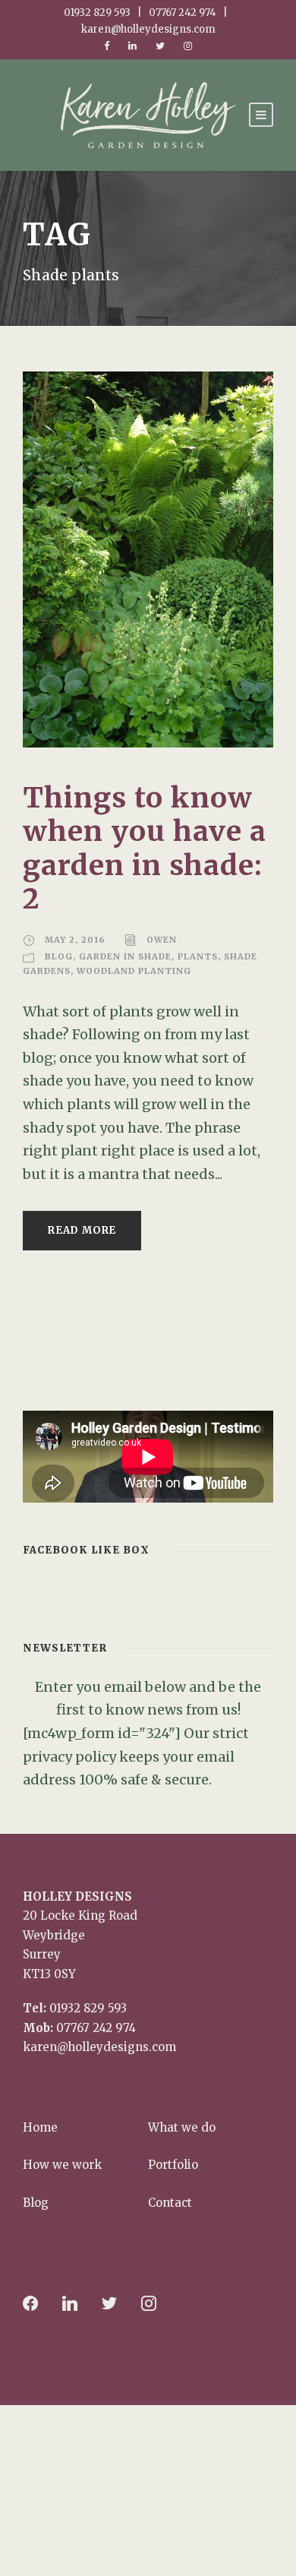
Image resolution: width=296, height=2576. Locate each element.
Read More (82, 1230)
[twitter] (160, 46)
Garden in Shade (125, 956)
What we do (182, 2127)
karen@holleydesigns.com (99, 2047)
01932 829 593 (88, 2008)
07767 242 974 (96, 2028)
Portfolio (173, 2165)
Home (40, 2127)
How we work (62, 2165)
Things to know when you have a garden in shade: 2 (145, 848)
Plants (198, 956)
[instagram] (188, 46)
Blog (59, 956)
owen (162, 940)
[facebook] (107, 46)
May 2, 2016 (75, 940)
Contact (170, 2203)
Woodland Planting (134, 971)
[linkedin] (132, 46)
